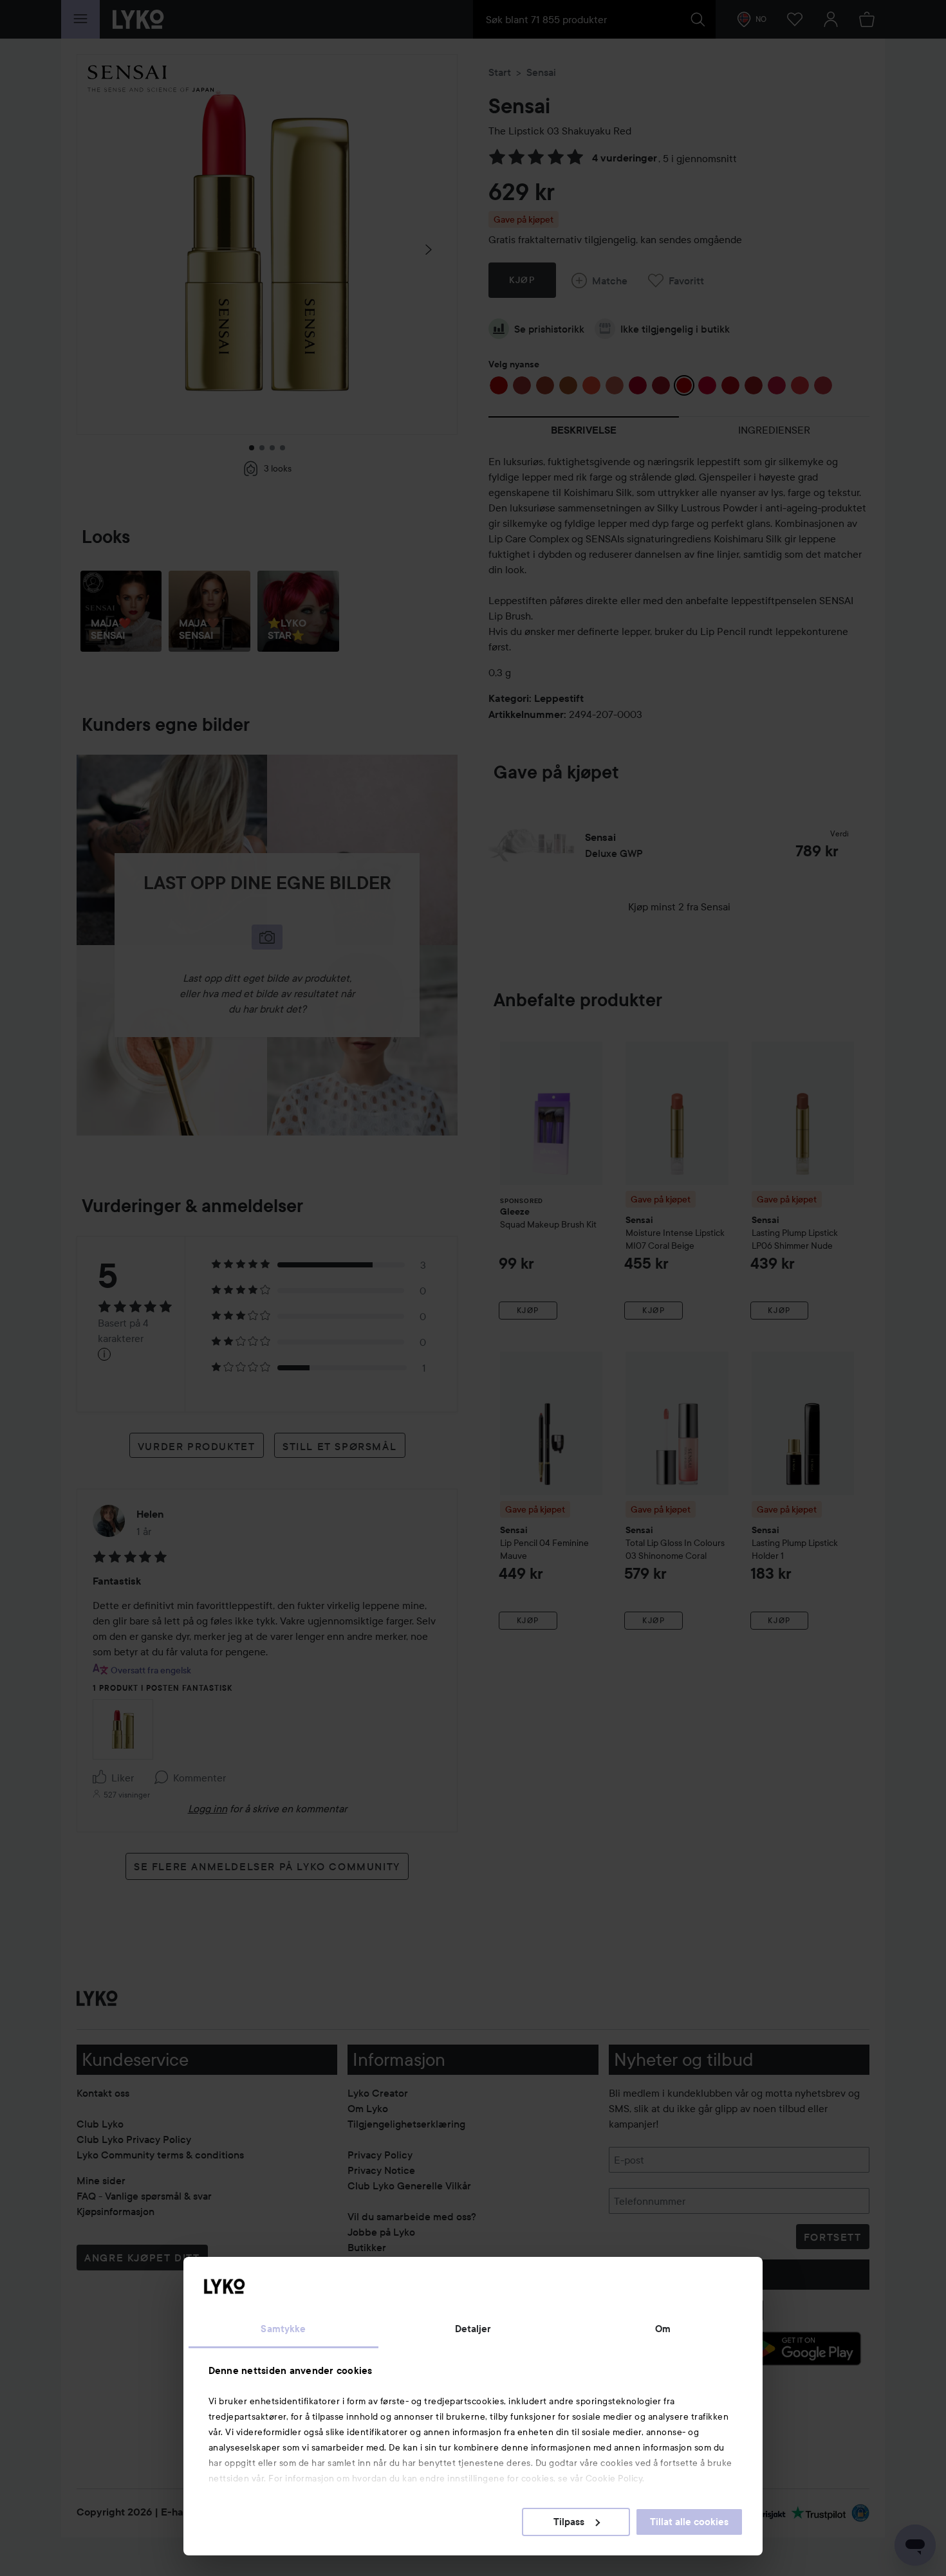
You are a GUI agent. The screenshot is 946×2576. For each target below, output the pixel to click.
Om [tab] (663, 2329)
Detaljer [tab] (473, 2329)
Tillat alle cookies (689, 2522)
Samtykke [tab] (283, 2329)
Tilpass (569, 2522)
